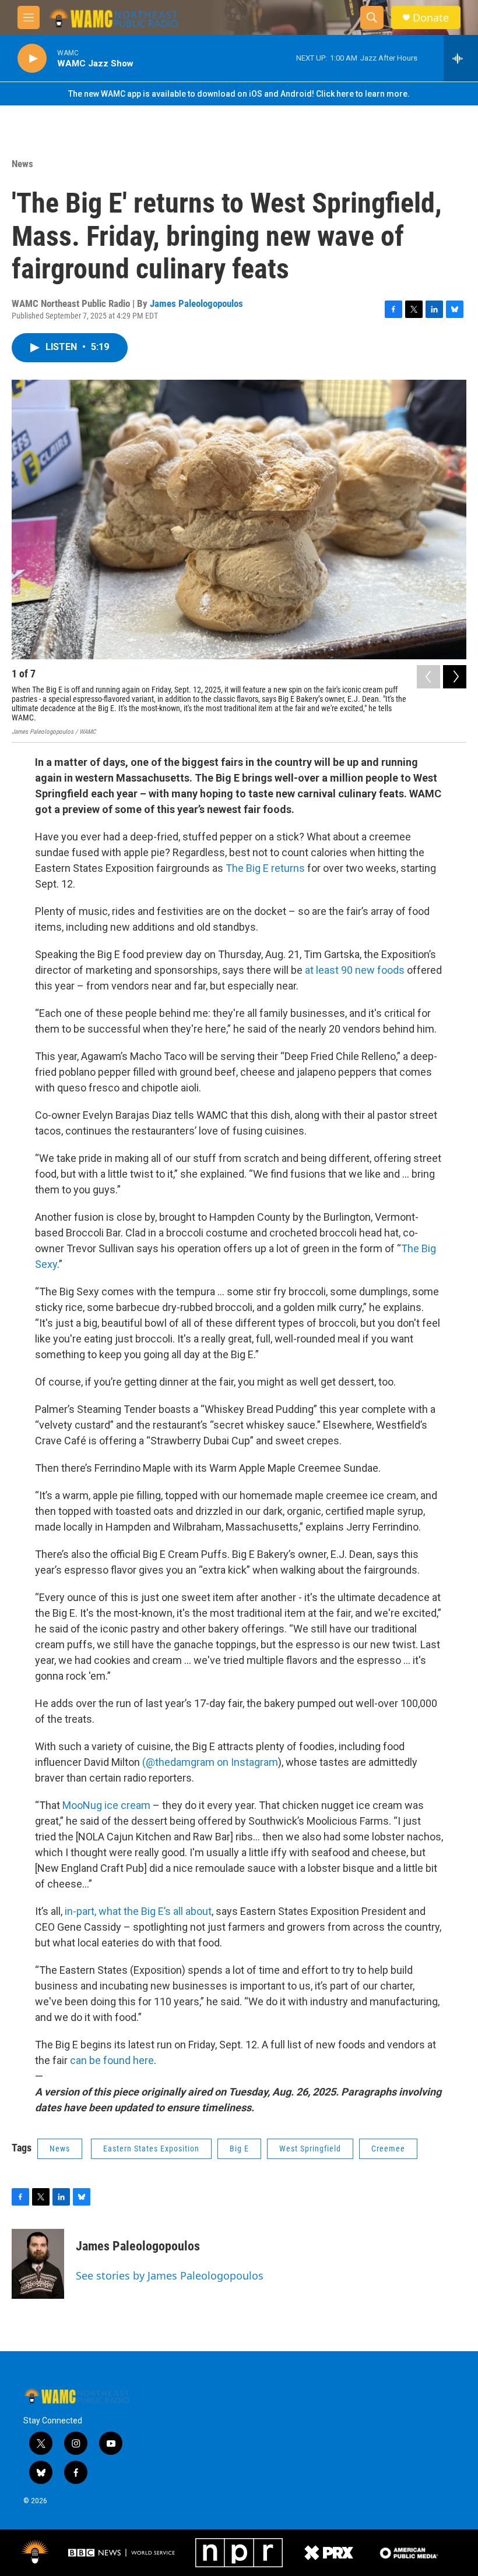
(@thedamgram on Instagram (210, 1762)
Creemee (388, 2149)
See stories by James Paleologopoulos (170, 2275)
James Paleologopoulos (196, 303)
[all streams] (461, 58)
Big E (239, 2149)
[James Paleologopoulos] (38, 2264)
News (22, 164)
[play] (32, 59)
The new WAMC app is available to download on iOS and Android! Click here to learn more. (239, 94)
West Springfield (310, 2149)
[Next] (455, 677)
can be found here (112, 2060)
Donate (431, 18)
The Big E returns (265, 868)
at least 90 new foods (355, 970)
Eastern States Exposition (151, 2149)
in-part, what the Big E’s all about (138, 1911)
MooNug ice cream (106, 1805)
